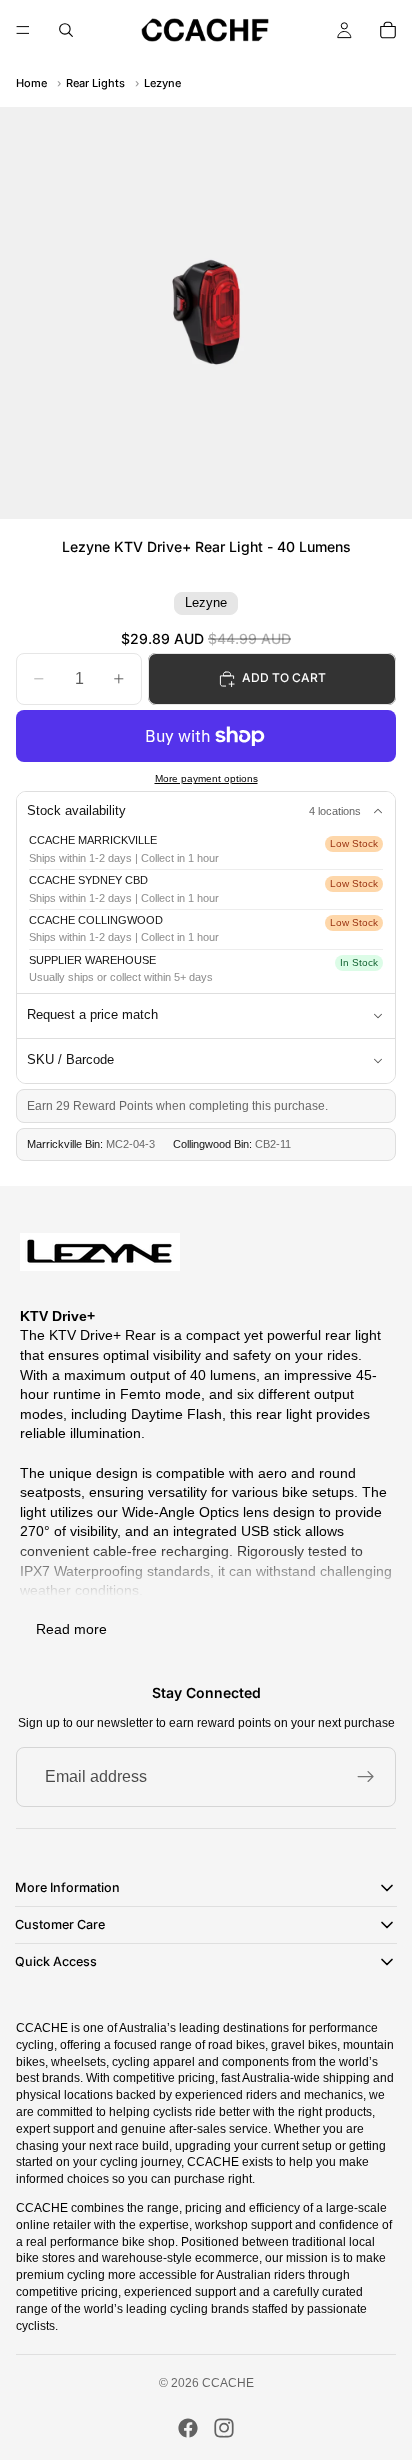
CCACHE (228, 2383)
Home (31, 83)
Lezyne (162, 83)
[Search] (66, 30)
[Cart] (388, 30)
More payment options (206, 778)
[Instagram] (224, 2428)
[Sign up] (366, 1777)
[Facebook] (188, 2428)
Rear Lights (95, 83)
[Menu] (23, 30)
